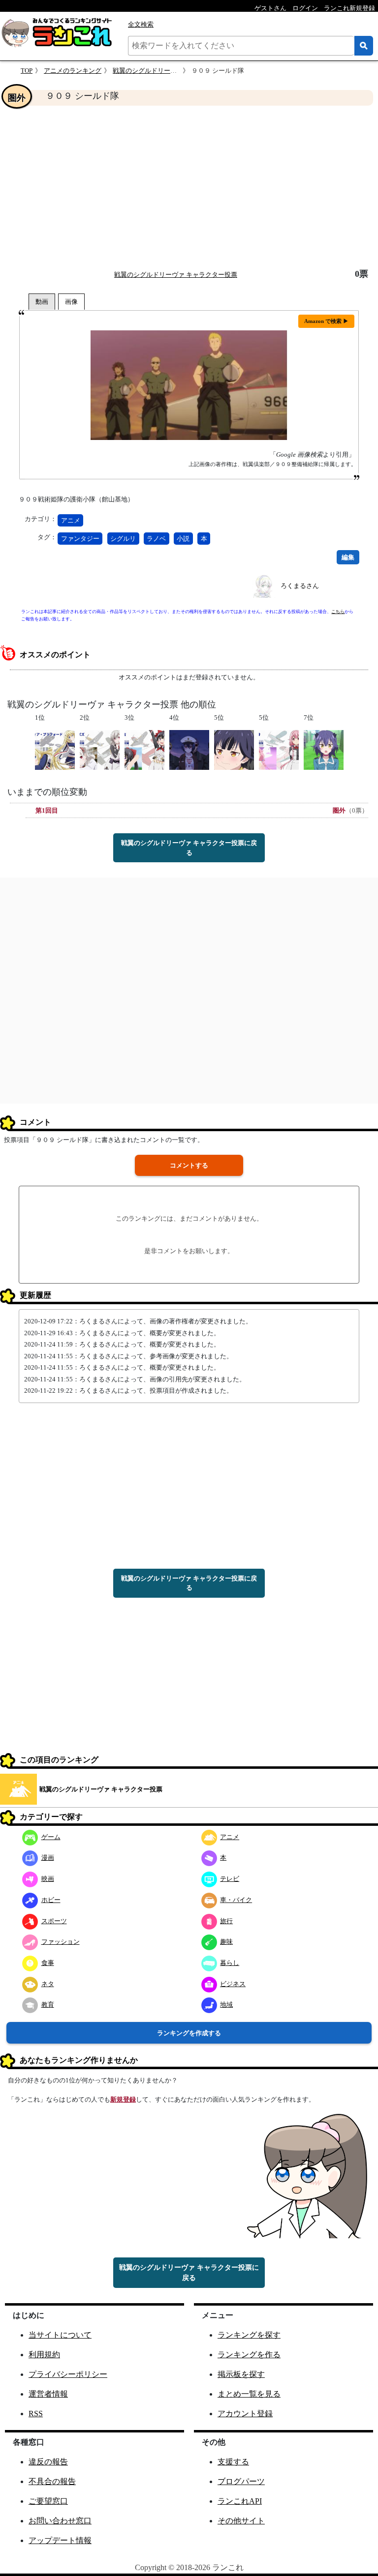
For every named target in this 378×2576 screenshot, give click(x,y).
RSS (36, 2414)
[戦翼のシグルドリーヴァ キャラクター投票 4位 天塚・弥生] (189, 749)
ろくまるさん (300, 586)
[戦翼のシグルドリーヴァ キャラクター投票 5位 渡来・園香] (279, 749)
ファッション (61, 1942)
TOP (27, 71)
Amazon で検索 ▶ (326, 321)
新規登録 (123, 2099)
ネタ (48, 1984)
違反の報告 (48, 2462)
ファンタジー (80, 539)
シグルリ (123, 539)
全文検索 (141, 24)
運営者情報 (48, 2394)
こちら (338, 612)
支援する (233, 2462)
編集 (348, 557)
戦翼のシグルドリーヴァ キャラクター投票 (174, 71)
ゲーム (51, 1837)
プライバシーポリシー (68, 2374)
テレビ (230, 1879)
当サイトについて (60, 2335)
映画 (48, 1879)
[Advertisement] (189, 187)
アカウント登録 (245, 2414)
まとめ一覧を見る (249, 2394)
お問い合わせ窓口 (60, 2521)
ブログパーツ (241, 2481)
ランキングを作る (249, 2355)
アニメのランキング (73, 71)
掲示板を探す (241, 2374)
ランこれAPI (240, 2501)
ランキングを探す (249, 2335)
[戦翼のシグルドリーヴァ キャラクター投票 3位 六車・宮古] (144, 749)
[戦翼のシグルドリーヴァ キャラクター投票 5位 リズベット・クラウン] (234, 749)
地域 (226, 2005)
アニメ (71, 520)
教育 (48, 2005)
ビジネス (233, 1984)
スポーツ (54, 1921)
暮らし (230, 1963)
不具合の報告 (52, 2481)
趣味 (226, 1942)
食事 (48, 1963)
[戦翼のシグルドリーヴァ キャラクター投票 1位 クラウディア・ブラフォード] (55, 749)
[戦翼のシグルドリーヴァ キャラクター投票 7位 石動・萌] (324, 749)
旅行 (226, 1921)
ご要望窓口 (48, 2501)
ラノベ (156, 539)
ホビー (51, 1900)
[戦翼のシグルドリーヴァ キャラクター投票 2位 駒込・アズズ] (100, 749)
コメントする (189, 1165)
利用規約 (44, 2355)
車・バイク (236, 1900)
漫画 (48, 1858)
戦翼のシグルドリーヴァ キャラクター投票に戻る (189, 848)
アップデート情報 (60, 2540)
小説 (183, 539)
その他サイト (241, 2521)
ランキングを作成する (189, 2033)
